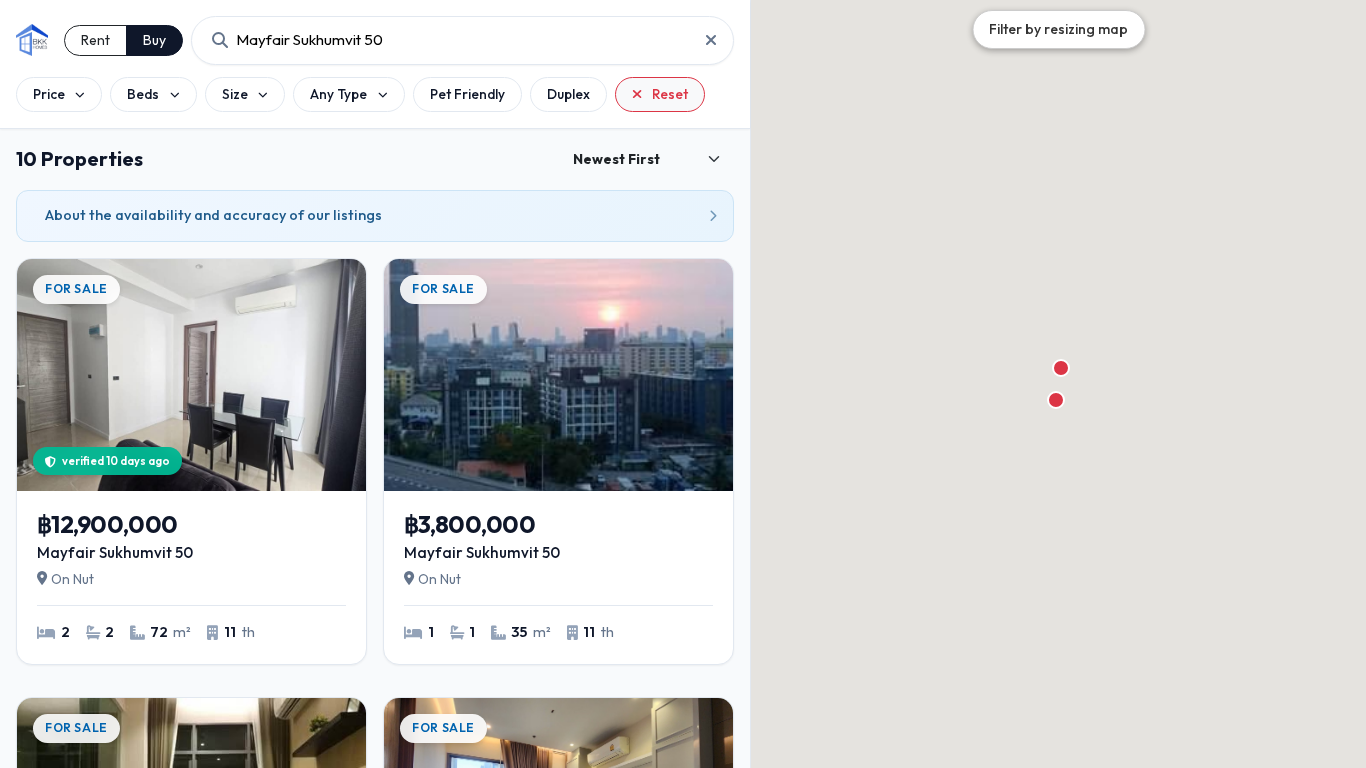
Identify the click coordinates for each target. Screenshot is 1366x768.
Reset (670, 94)
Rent (95, 40)
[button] (1056, 400)
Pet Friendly (467, 94)
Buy (154, 40)
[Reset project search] (705, 40)
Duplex (568, 94)
